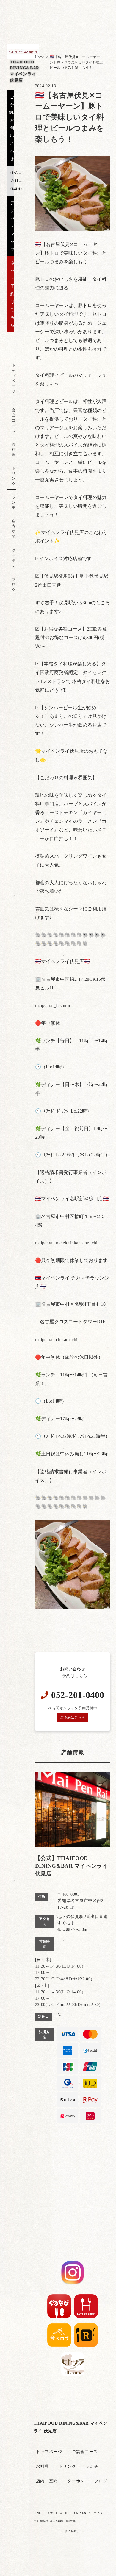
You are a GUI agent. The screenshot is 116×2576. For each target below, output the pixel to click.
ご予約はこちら (73, 1717)
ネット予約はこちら (13, 294)
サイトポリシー (75, 2531)
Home (39, 57)
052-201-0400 (16, 181)
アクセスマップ (13, 226)
